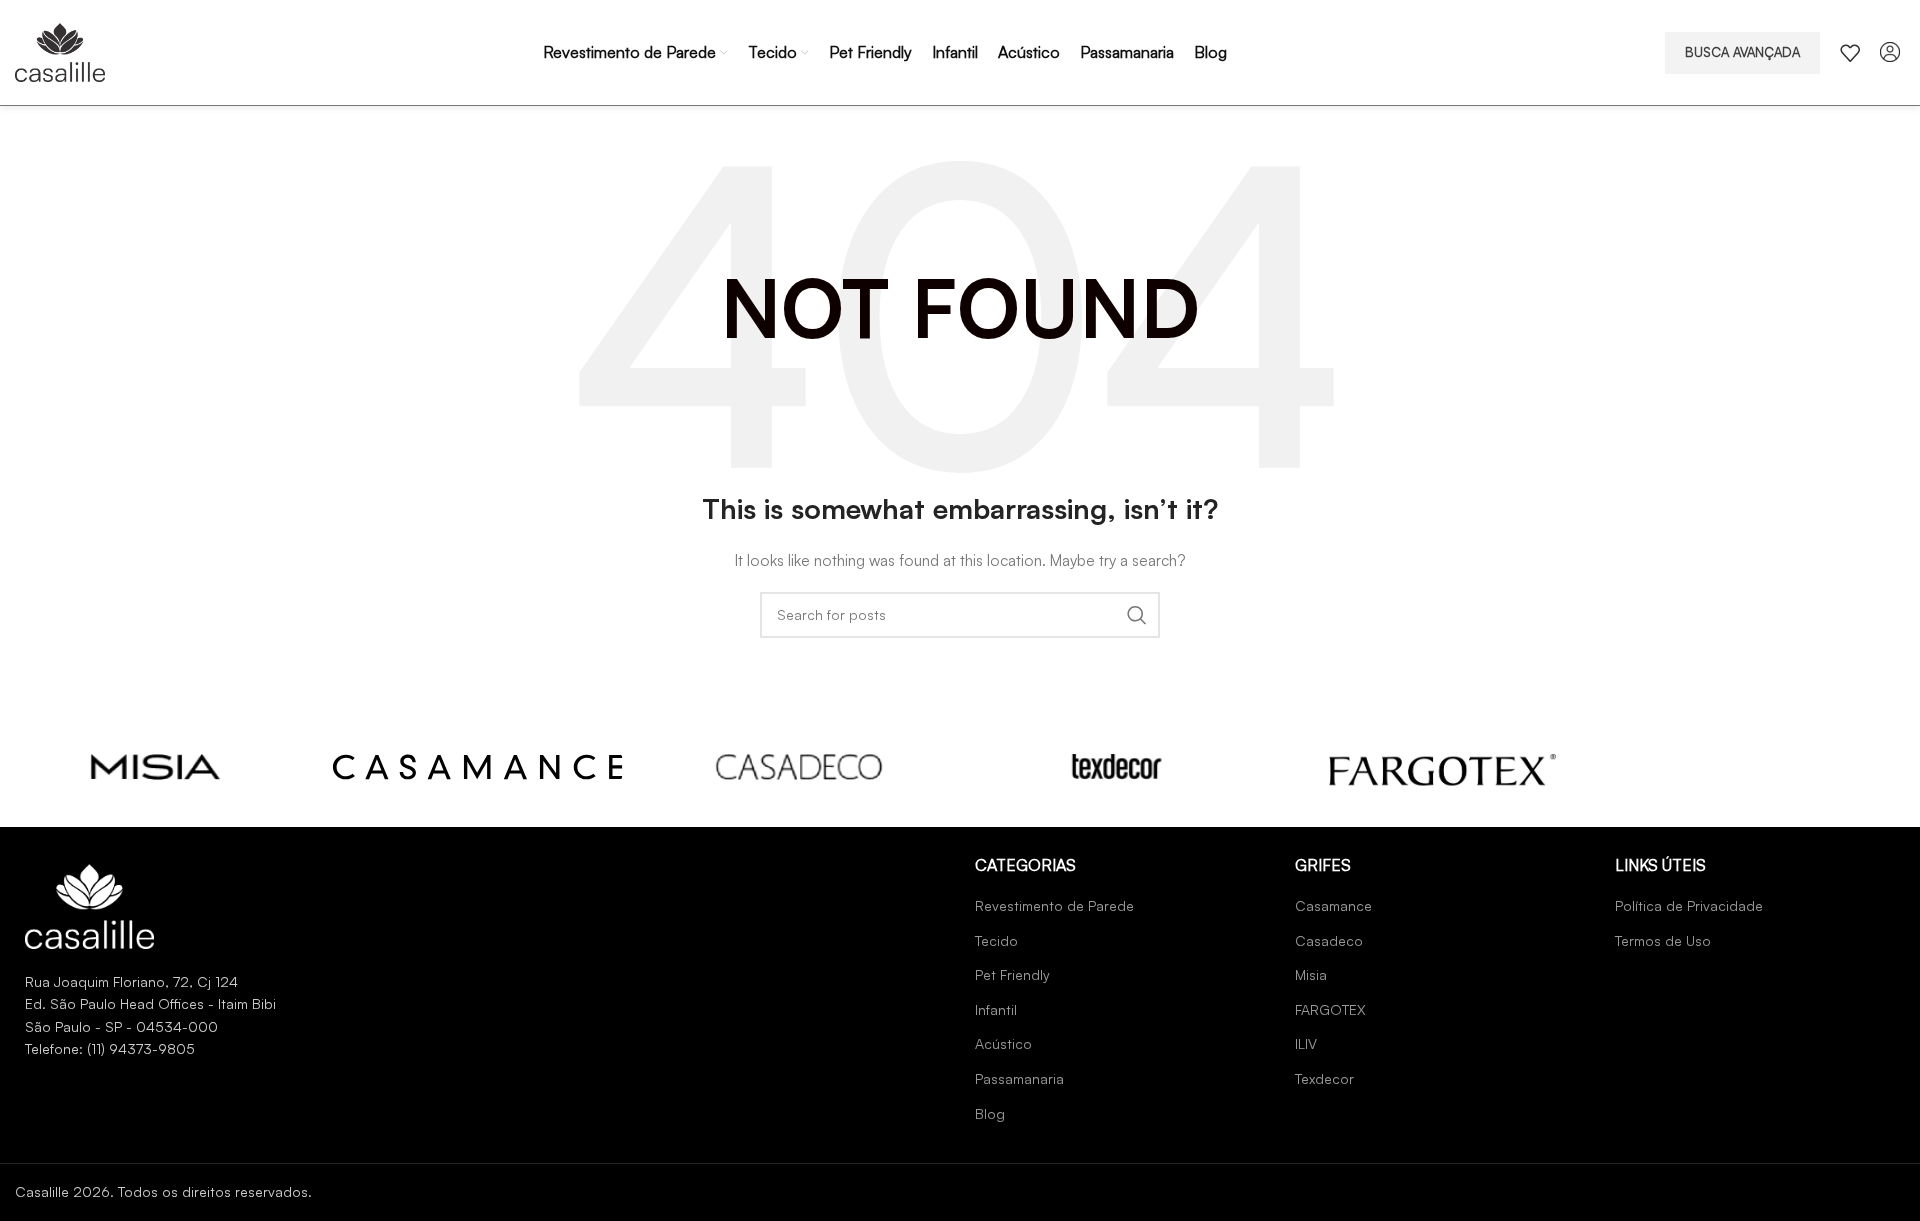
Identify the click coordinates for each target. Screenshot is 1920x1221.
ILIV (1306, 1043)
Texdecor (1324, 1078)
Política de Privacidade (1689, 905)
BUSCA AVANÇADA (1742, 52)
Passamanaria (1019, 1078)
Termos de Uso (1663, 940)
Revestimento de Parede (1054, 905)
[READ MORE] (156, 767)
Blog (990, 1113)
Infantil (996, 1009)
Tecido (996, 940)
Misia (1311, 974)
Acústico (1003, 1043)
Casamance (1333, 905)
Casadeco (1329, 940)
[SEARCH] (1137, 615)
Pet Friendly (1012, 974)
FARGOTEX (1330, 1009)
